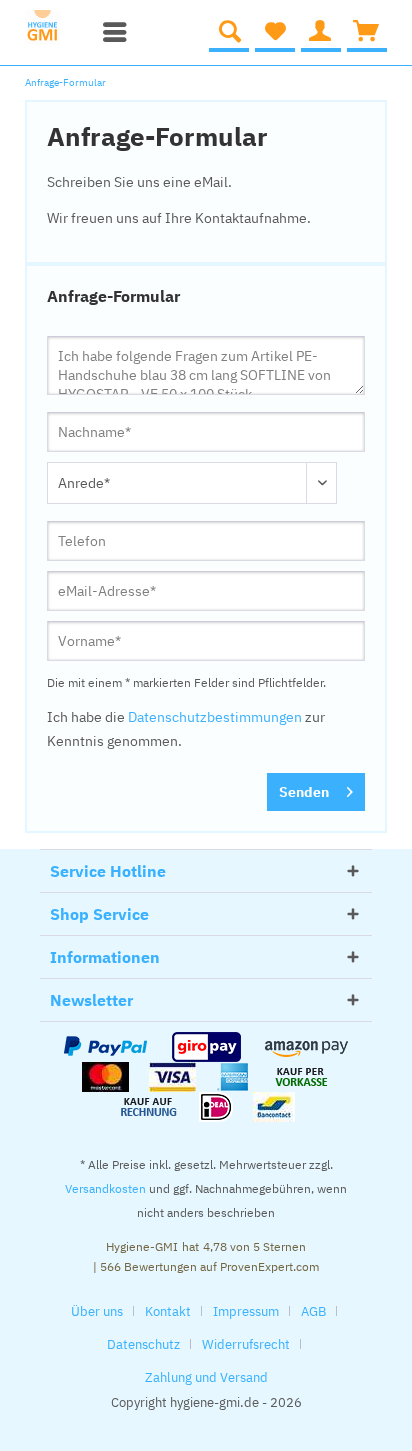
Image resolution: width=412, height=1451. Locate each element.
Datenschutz (143, 1344)
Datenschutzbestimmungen (215, 717)
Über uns (97, 1311)
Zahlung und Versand (206, 1377)
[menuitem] (110, 32)
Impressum (246, 1311)
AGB (313, 1311)
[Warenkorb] (367, 32)
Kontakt (168, 1311)
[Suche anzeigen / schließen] (229, 32)
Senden (304, 792)
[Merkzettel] (275, 32)
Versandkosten (105, 1188)
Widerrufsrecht (246, 1344)
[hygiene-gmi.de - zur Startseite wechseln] (53, 27)
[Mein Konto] (321, 32)
